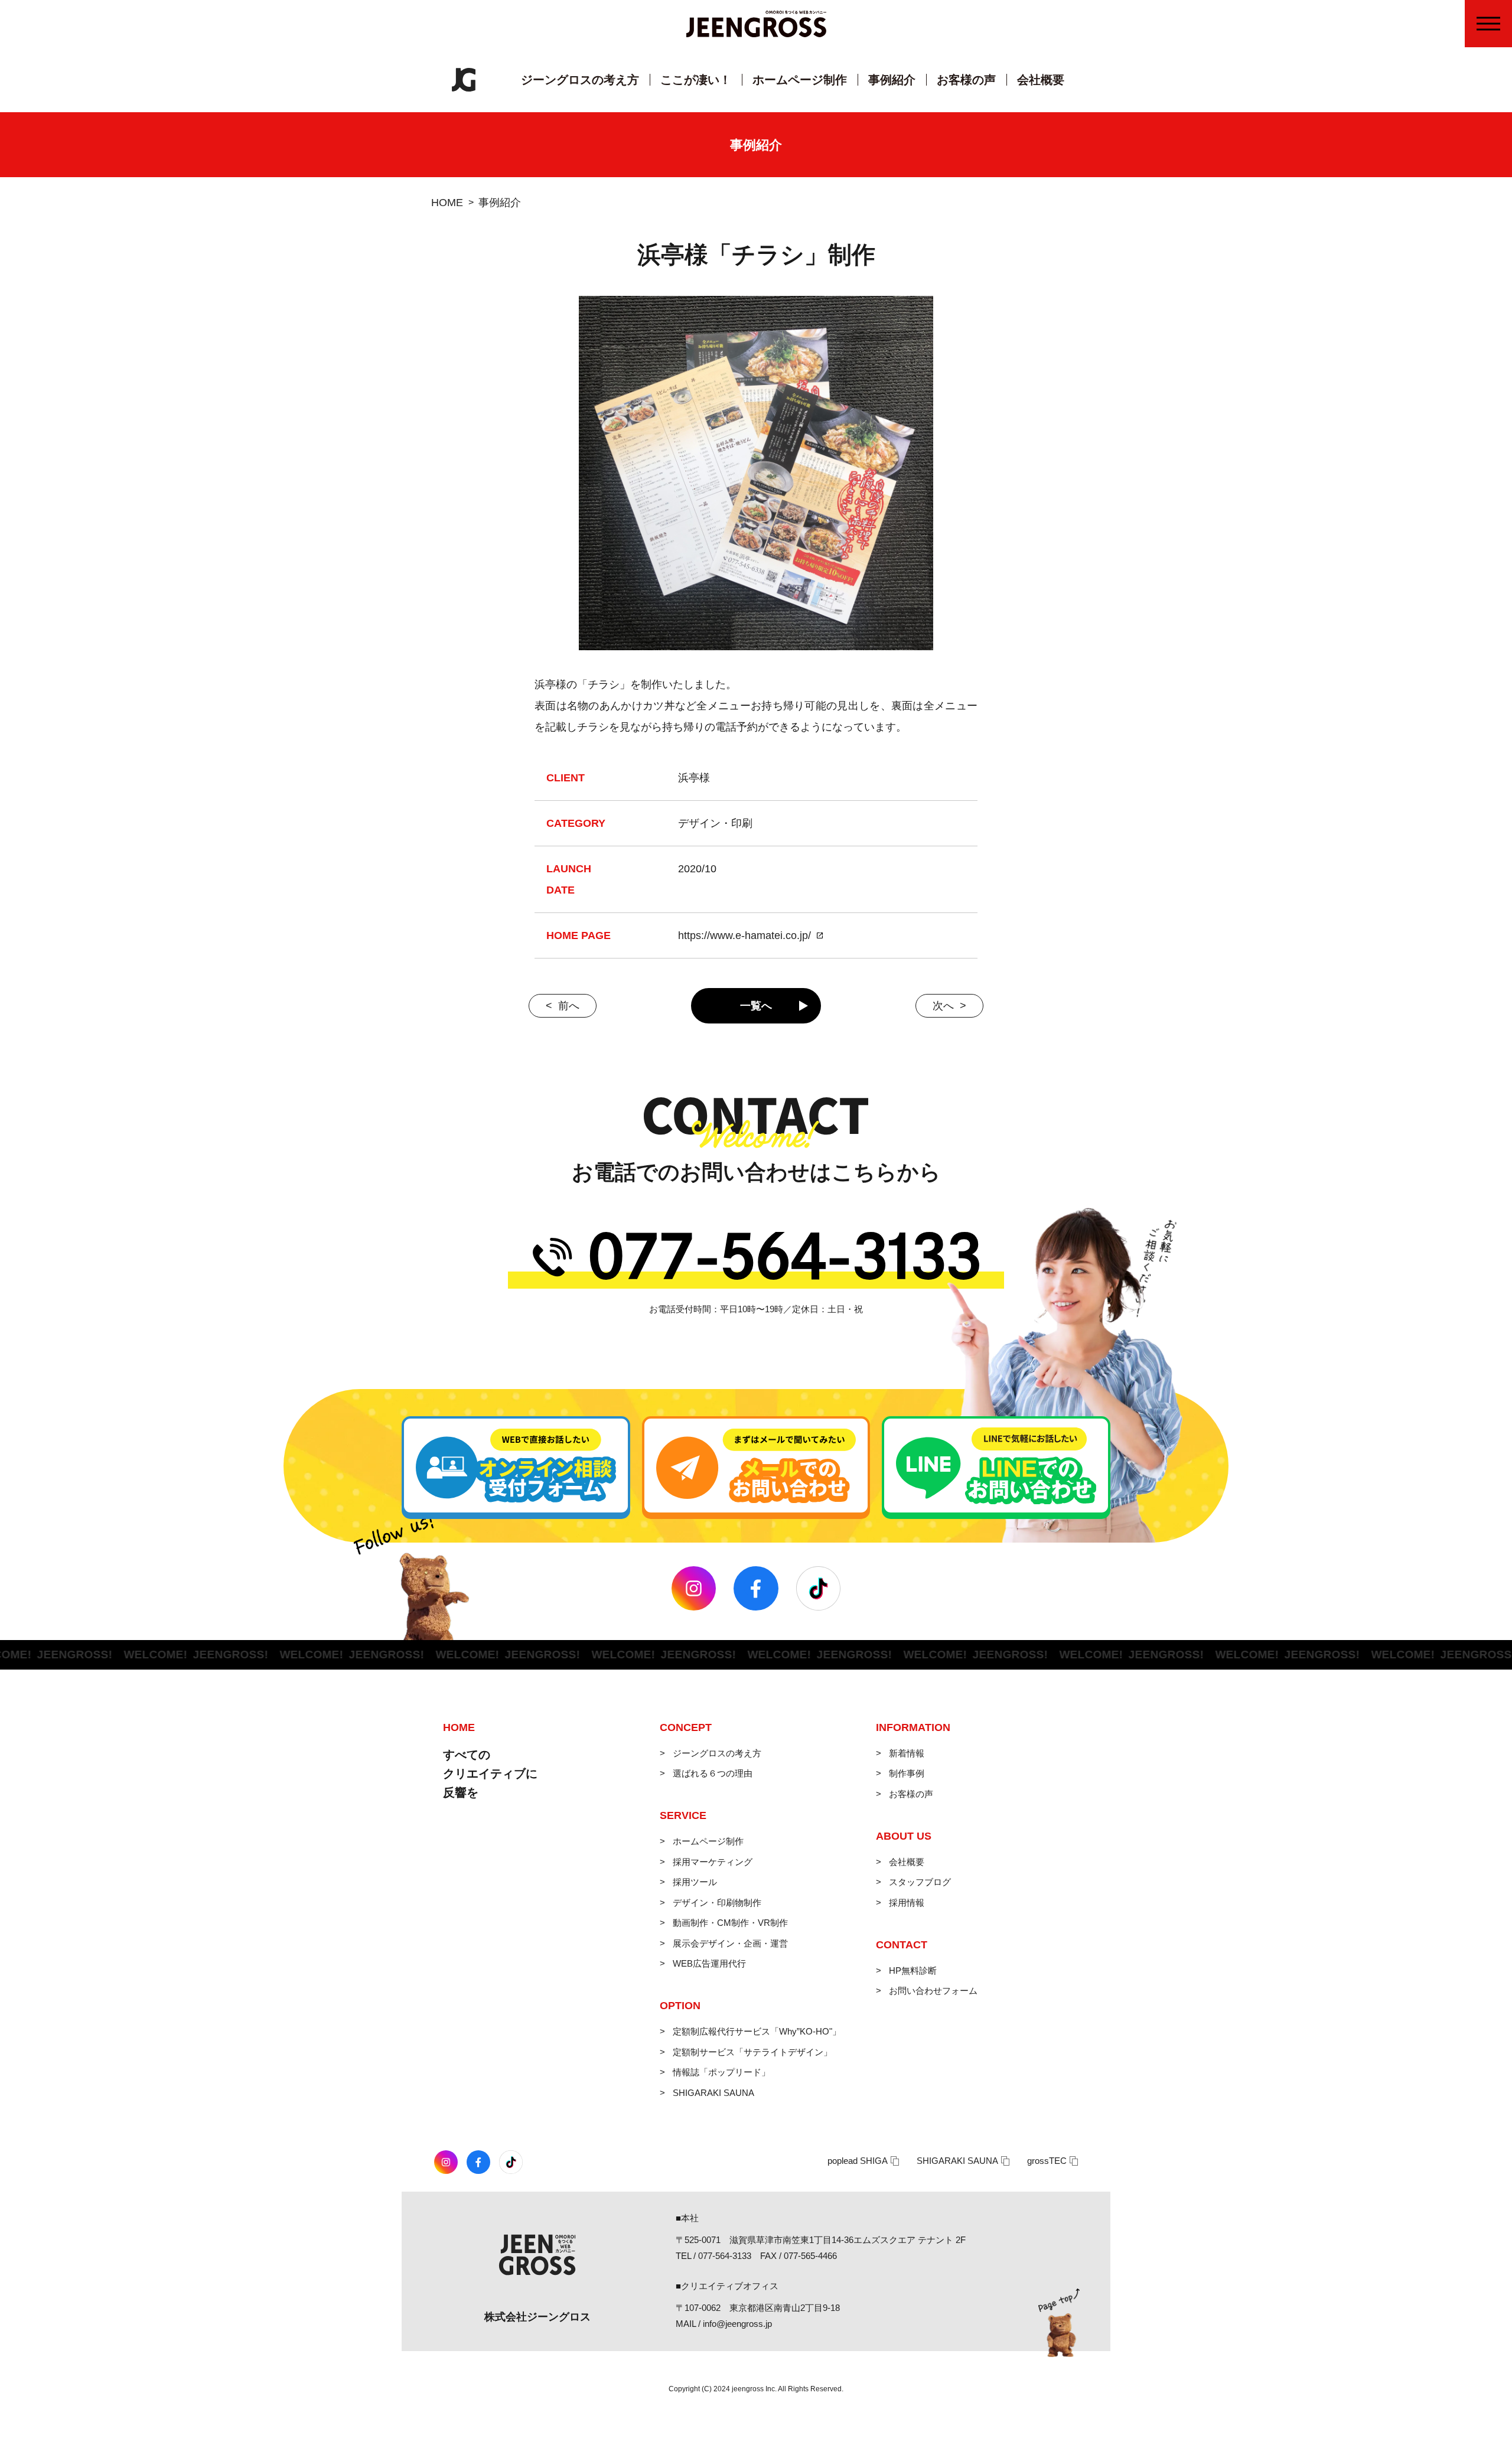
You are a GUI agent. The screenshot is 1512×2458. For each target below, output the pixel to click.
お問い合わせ (1496, 131)
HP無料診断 (913, 1970)
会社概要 (1041, 80)
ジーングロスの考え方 (580, 80)
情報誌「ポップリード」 (721, 2072)
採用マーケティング (713, 1862)
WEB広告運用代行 (709, 1963)
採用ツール (695, 1882)
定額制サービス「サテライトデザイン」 (752, 2052)
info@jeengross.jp (737, 2324)
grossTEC (1047, 2161)
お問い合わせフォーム (933, 1991)
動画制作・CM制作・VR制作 (730, 1923)
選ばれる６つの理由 (713, 1773)
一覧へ (756, 1006)
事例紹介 (892, 80)
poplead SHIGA (858, 2161)
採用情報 (907, 1903)
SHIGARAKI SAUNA (713, 2093)
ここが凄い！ (696, 80)
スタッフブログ (920, 1882)
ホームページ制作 (800, 80)
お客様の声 (966, 80)
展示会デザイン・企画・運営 (730, 1943)
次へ (943, 1006)
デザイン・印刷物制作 (717, 1903)
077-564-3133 (725, 2256)
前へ (569, 1006)
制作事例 (907, 1773)
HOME (447, 203)
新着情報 (907, 1753)
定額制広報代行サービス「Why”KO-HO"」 (757, 2031)
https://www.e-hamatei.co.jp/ (744, 935)
